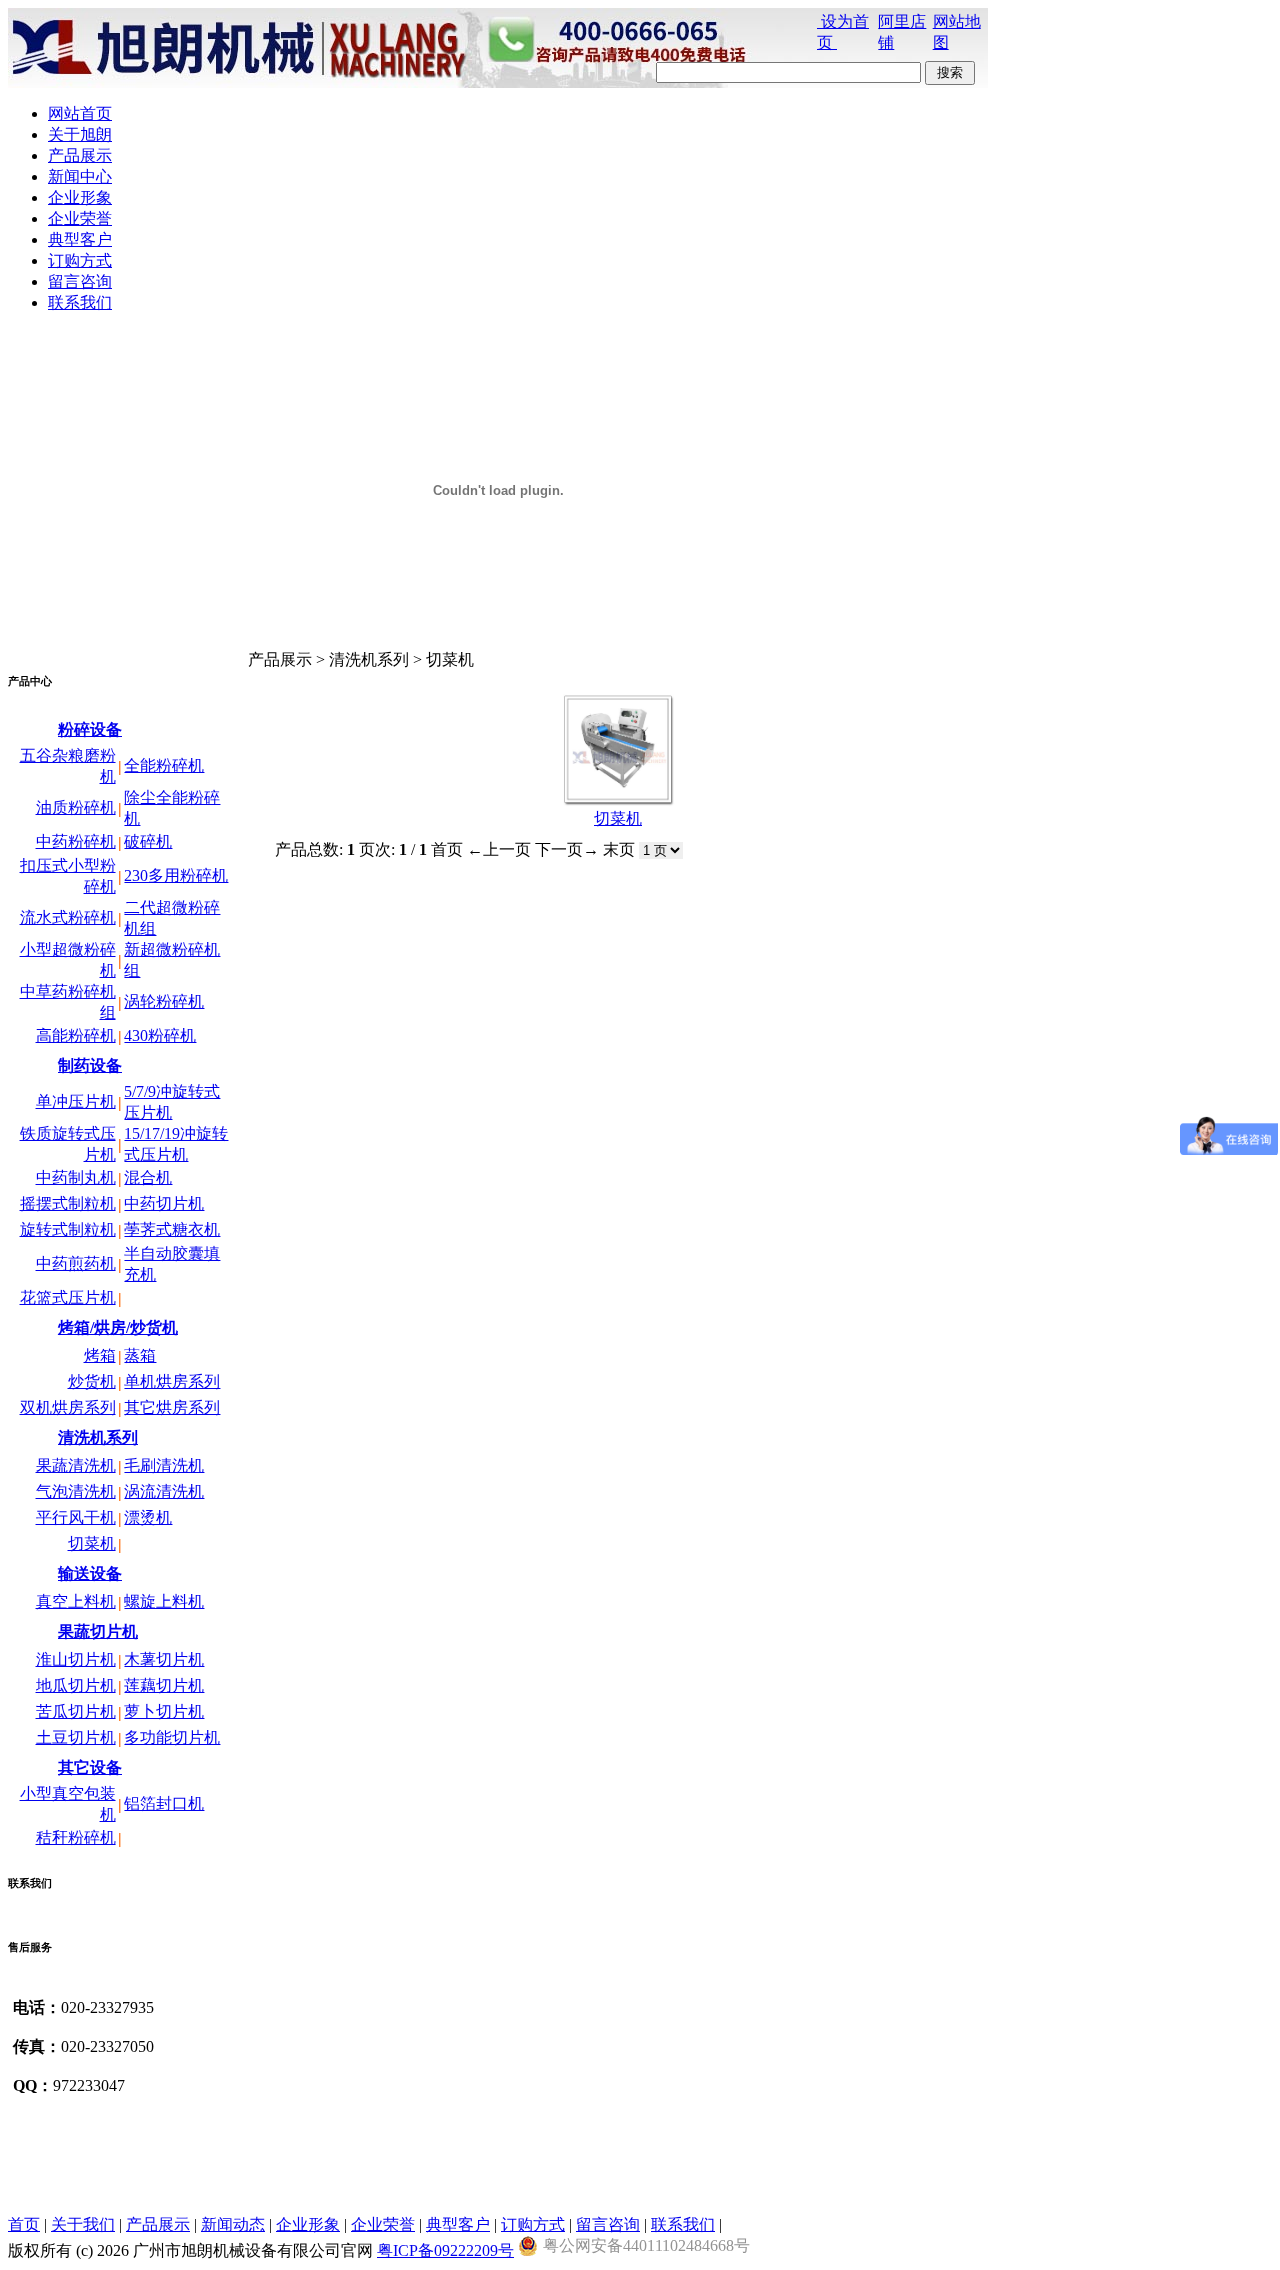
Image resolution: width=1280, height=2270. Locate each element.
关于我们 (83, 2224)
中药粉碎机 (76, 841)
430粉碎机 (160, 1035)
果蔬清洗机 (76, 1465)
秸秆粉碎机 (76, 1837)
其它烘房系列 (172, 1407)
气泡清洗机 (76, 1491)
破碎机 (148, 841)
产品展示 (158, 2224)
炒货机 (92, 1381)
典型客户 (458, 2224)
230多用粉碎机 (176, 875)
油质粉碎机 (76, 807)
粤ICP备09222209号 (445, 2250)
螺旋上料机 (164, 1601)
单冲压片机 (76, 1101)
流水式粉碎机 (68, 917)
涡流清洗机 (164, 1491)
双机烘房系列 (68, 1407)
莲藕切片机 (164, 1685)
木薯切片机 (164, 1659)
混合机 (148, 1177)
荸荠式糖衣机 (172, 1229)
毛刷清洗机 (164, 1465)
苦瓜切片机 (76, 1711)
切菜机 (92, 1543)
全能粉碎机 (164, 765)
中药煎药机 (76, 1263)
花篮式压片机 (68, 1297)
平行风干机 (76, 1517)
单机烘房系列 (172, 1381)
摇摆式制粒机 (68, 1203)
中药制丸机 (76, 1177)
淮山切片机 (76, 1659)
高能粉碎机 (76, 1035)
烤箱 (100, 1355)
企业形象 (308, 2224)
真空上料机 (76, 1601)
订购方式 (533, 2224)
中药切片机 (164, 1203)
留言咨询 (608, 2224)
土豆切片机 (76, 1737)
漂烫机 (148, 1517)
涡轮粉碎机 (164, 1001)
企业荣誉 (383, 2224)
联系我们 (683, 2224)
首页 (24, 2224)
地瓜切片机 (76, 1685)
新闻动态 (233, 2224)
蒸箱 (140, 1355)
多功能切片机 (172, 1737)
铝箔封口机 (164, 1803)
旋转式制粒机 (68, 1229)
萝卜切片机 (164, 1711)
